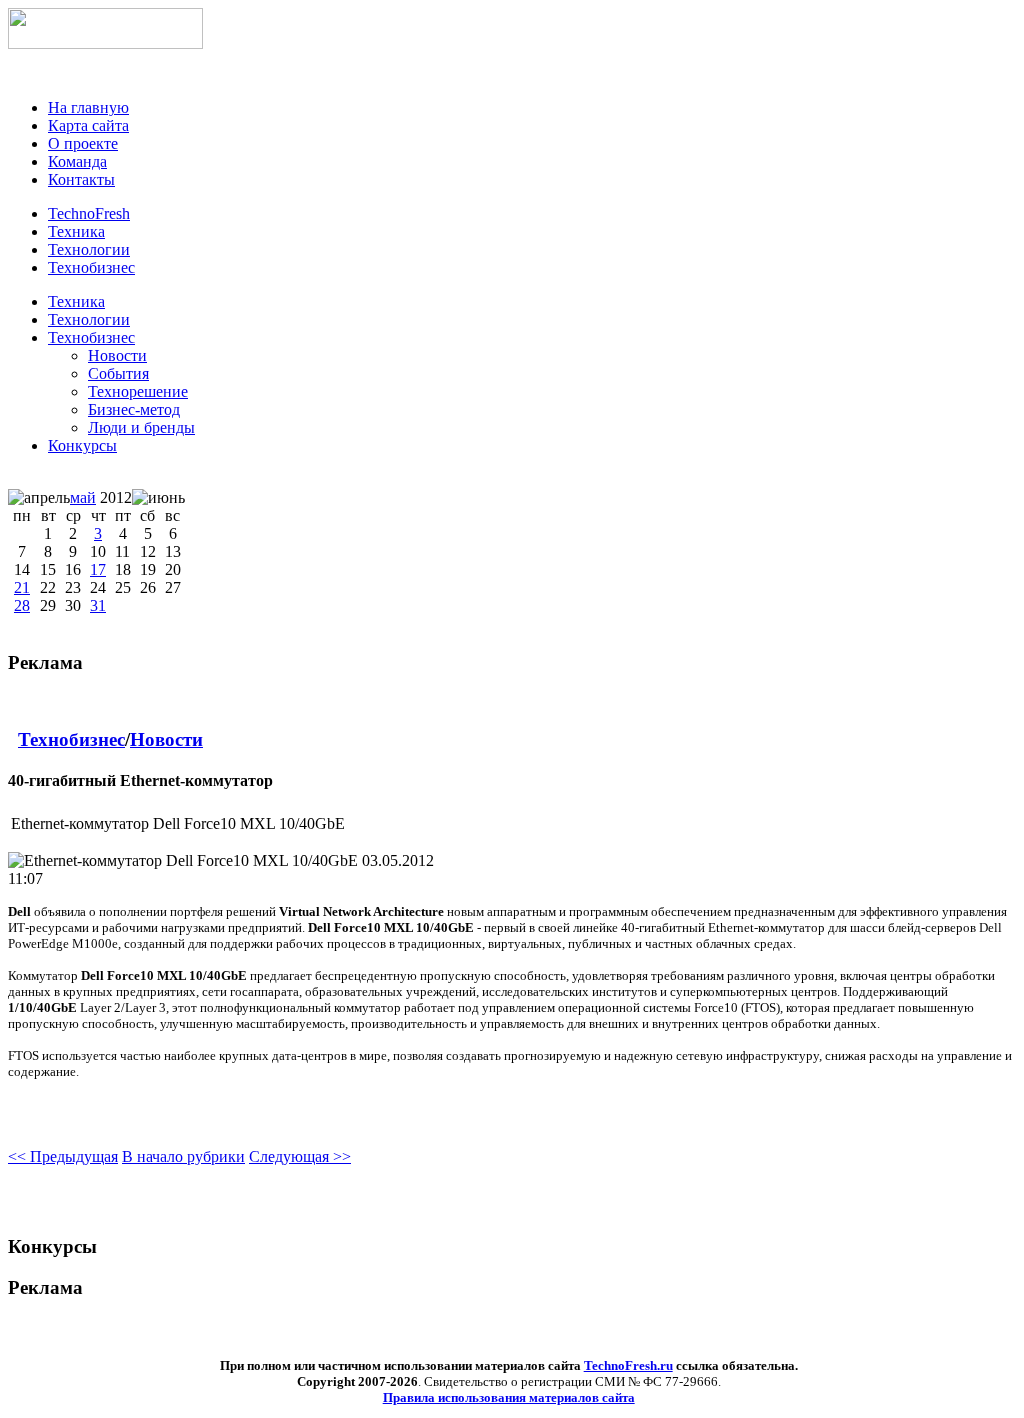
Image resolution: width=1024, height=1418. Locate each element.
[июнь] (158, 498)
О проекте (83, 143)
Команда (77, 161)
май (83, 497)
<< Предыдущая (63, 1156)
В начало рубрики (183, 1156)
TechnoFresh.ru (628, 1365)
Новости (166, 739)
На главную (88, 107)
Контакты (81, 179)
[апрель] (39, 498)
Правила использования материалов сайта (509, 1397)
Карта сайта (88, 125)
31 (98, 605)
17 (98, 569)
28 (22, 605)
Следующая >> (300, 1156)
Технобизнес (91, 337)
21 (22, 587)
